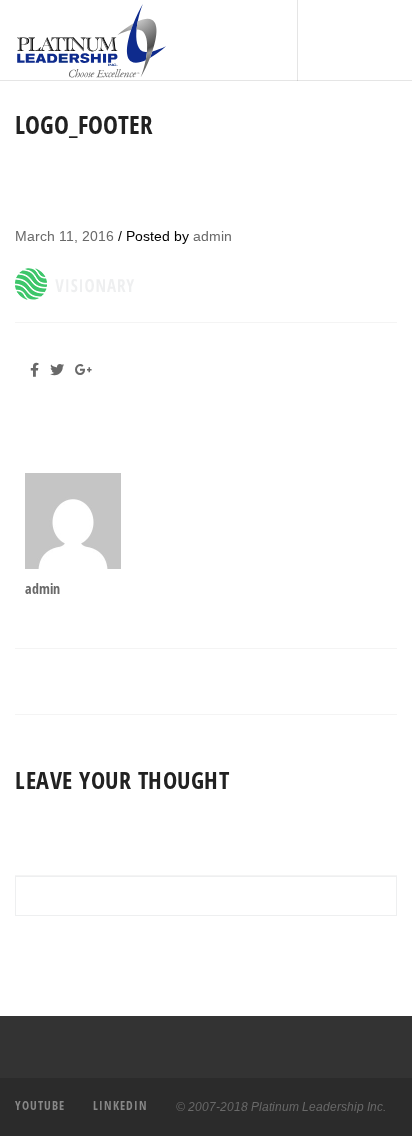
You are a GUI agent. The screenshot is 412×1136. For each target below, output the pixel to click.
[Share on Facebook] (40, 370)
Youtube (40, 1105)
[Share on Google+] (87, 370)
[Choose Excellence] (28, 40)
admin (212, 236)
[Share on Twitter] (60, 370)
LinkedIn (120, 1105)
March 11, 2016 (64, 236)
